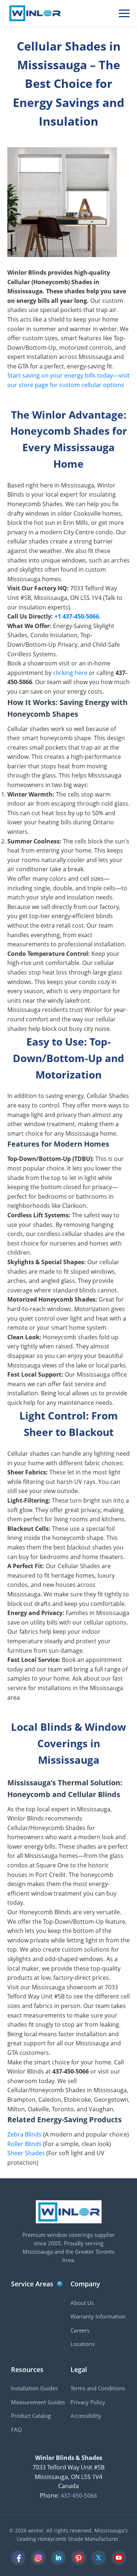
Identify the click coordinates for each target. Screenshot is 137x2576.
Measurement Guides (38, 2402)
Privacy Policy (88, 2402)
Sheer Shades (26, 2153)
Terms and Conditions (98, 2388)
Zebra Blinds (24, 2134)
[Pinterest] (79, 2558)
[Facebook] (18, 2558)
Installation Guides (34, 2388)
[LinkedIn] (58, 2558)
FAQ (16, 2430)
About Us (82, 2303)
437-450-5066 (79, 2495)
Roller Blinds (24, 2144)
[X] (99, 2558)
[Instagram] (38, 2558)
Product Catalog (31, 2416)
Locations (83, 2344)
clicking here (70, 673)
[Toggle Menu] (124, 13)
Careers (80, 2330)
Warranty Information (98, 2316)
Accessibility (86, 2416)
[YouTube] (119, 2558)
